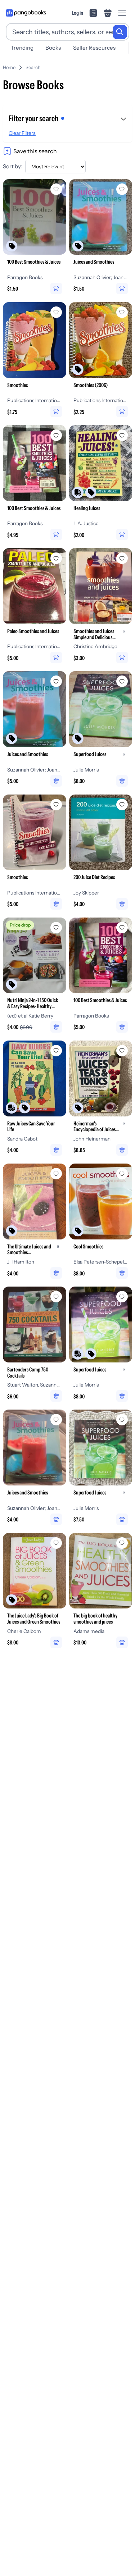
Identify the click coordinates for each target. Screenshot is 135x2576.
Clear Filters (22, 133)
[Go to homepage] (26, 13)
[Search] (120, 32)
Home (9, 67)
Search (33, 67)
